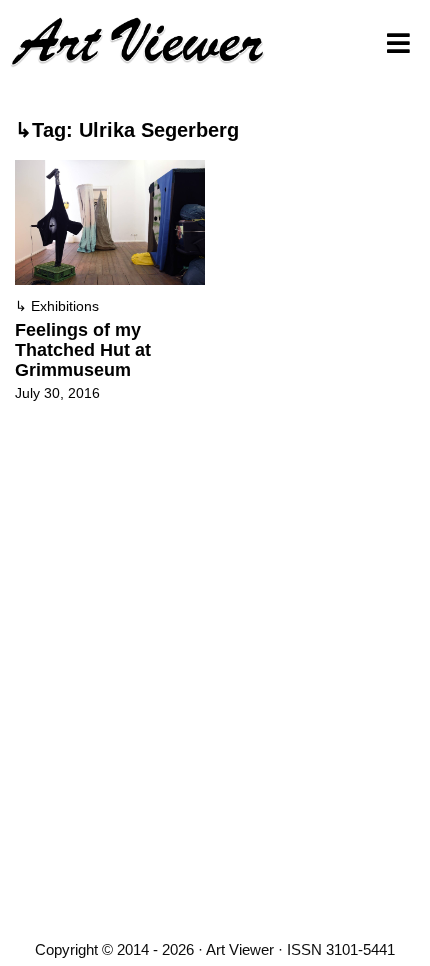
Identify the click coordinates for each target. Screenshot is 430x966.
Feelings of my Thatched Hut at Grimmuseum (83, 350)
